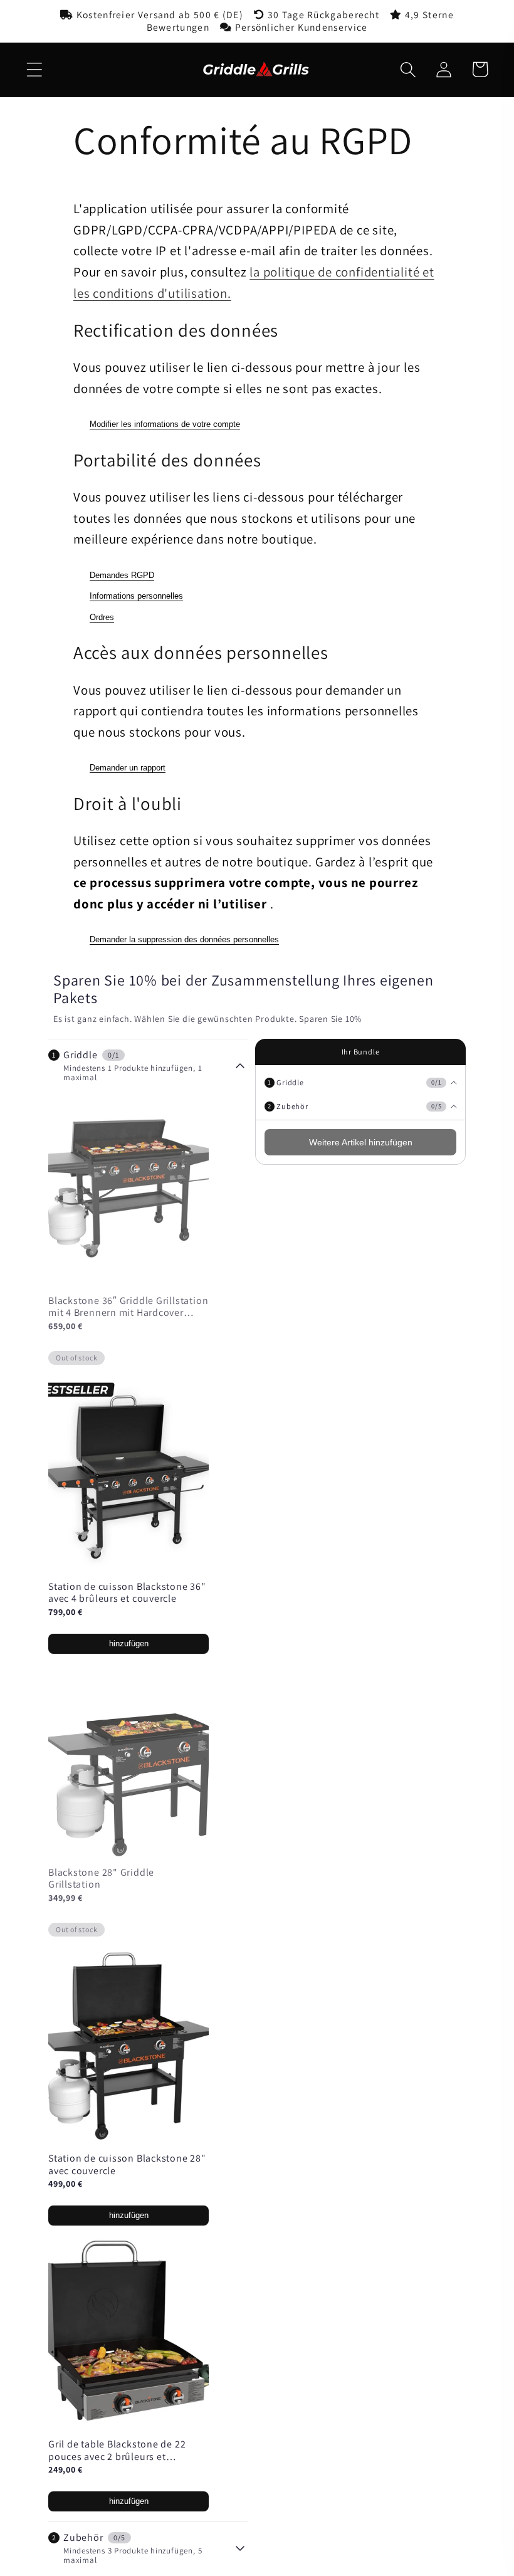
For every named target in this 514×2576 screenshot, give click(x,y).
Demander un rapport (128, 768)
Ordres (102, 617)
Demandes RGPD (122, 575)
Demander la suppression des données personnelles (184, 939)
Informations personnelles (136, 596)
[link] (128, 1593)
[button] (34, 69)
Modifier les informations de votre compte (165, 424)
